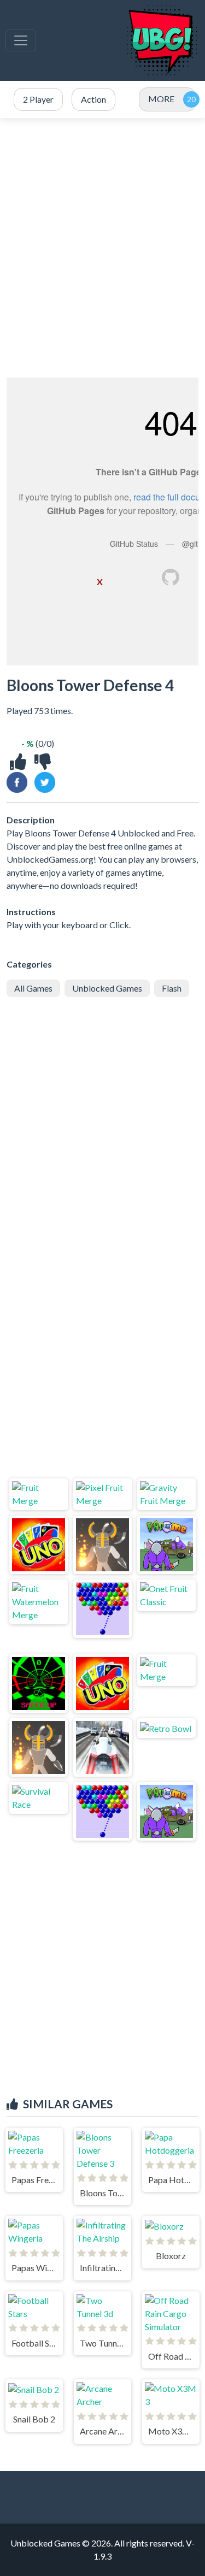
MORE (161, 99)
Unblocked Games (107, 988)
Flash (172, 988)
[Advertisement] (102, 248)
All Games (33, 988)
